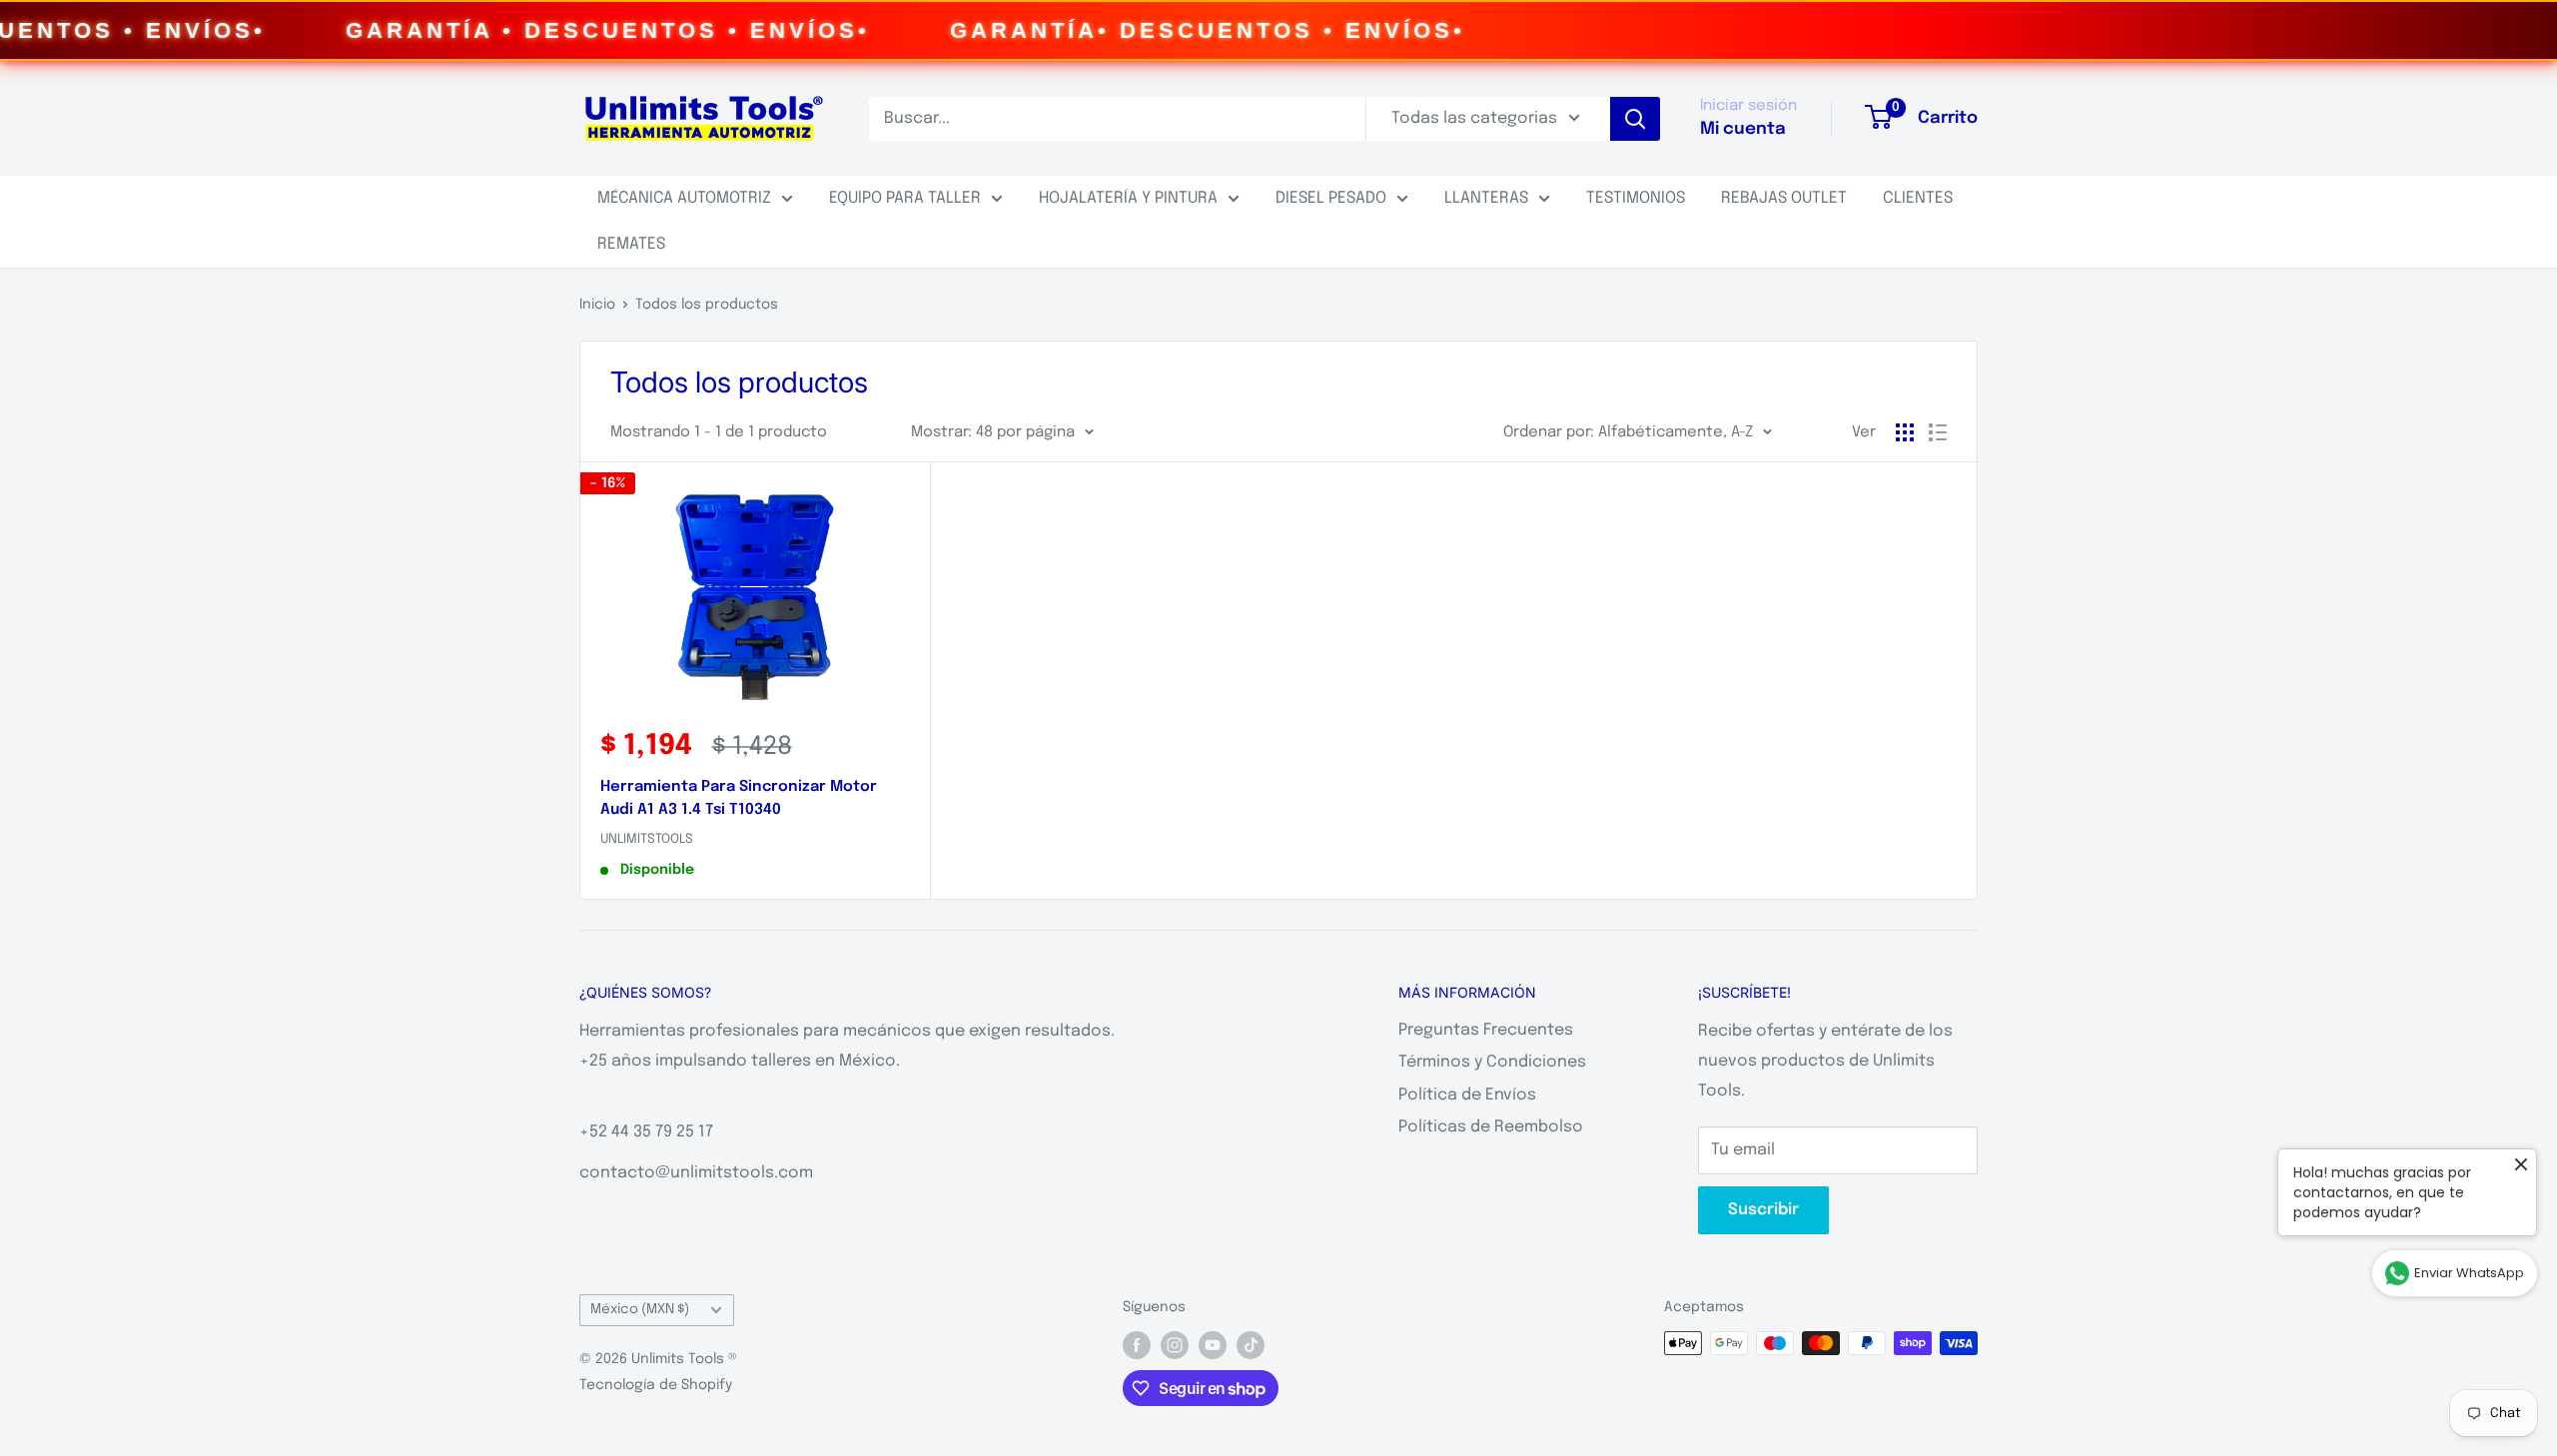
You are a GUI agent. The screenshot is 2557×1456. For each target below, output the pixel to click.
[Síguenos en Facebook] (1137, 1345)
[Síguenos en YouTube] (1213, 1345)
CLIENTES (1918, 198)
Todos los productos (707, 305)
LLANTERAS (1486, 198)
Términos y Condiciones (1492, 1062)
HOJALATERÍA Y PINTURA (1128, 198)
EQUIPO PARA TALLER (905, 198)
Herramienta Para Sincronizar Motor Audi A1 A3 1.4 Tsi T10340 (739, 798)
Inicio (597, 305)
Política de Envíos (1467, 1095)
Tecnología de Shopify (656, 1385)
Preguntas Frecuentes (1486, 1030)
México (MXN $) (640, 1309)
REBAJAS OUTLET (1784, 198)
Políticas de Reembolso (1491, 1127)
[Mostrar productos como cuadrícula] (1905, 432)
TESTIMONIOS (1636, 198)
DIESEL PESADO (1331, 198)
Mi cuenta (1743, 129)
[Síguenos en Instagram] (1175, 1345)
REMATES (631, 244)
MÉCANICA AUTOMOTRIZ (684, 198)
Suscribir (1763, 1210)
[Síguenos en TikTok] (1251, 1345)
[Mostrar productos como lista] (1938, 432)
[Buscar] (1635, 119)
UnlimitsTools (647, 839)
